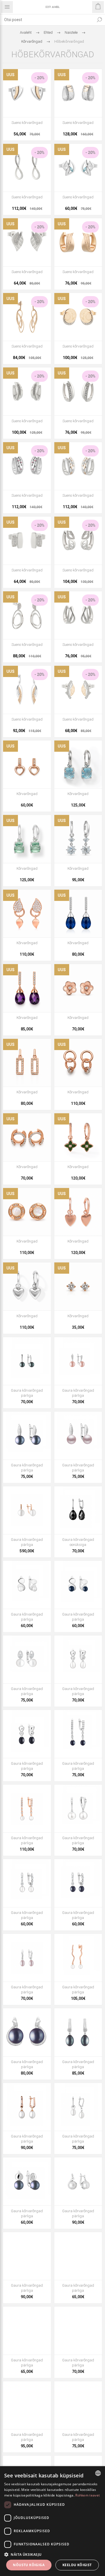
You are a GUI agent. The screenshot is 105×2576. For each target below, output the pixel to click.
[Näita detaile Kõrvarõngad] (27, 765)
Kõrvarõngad (27, 794)
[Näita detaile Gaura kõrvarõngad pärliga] (27, 1361)
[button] (53, 2554)
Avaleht (26, 32)
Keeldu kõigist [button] (77, 2565)
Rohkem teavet (88, 2495)
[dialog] (53, 2521)
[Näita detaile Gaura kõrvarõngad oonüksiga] (78, 1510)
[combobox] (47, 20)
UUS (11, 75)
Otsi (99, 20)
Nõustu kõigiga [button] (29, 2565)
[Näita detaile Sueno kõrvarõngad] (27, 93)
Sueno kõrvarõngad (27, 123)
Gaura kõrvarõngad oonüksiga (78, 1542)
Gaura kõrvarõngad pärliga (27, 1393)
